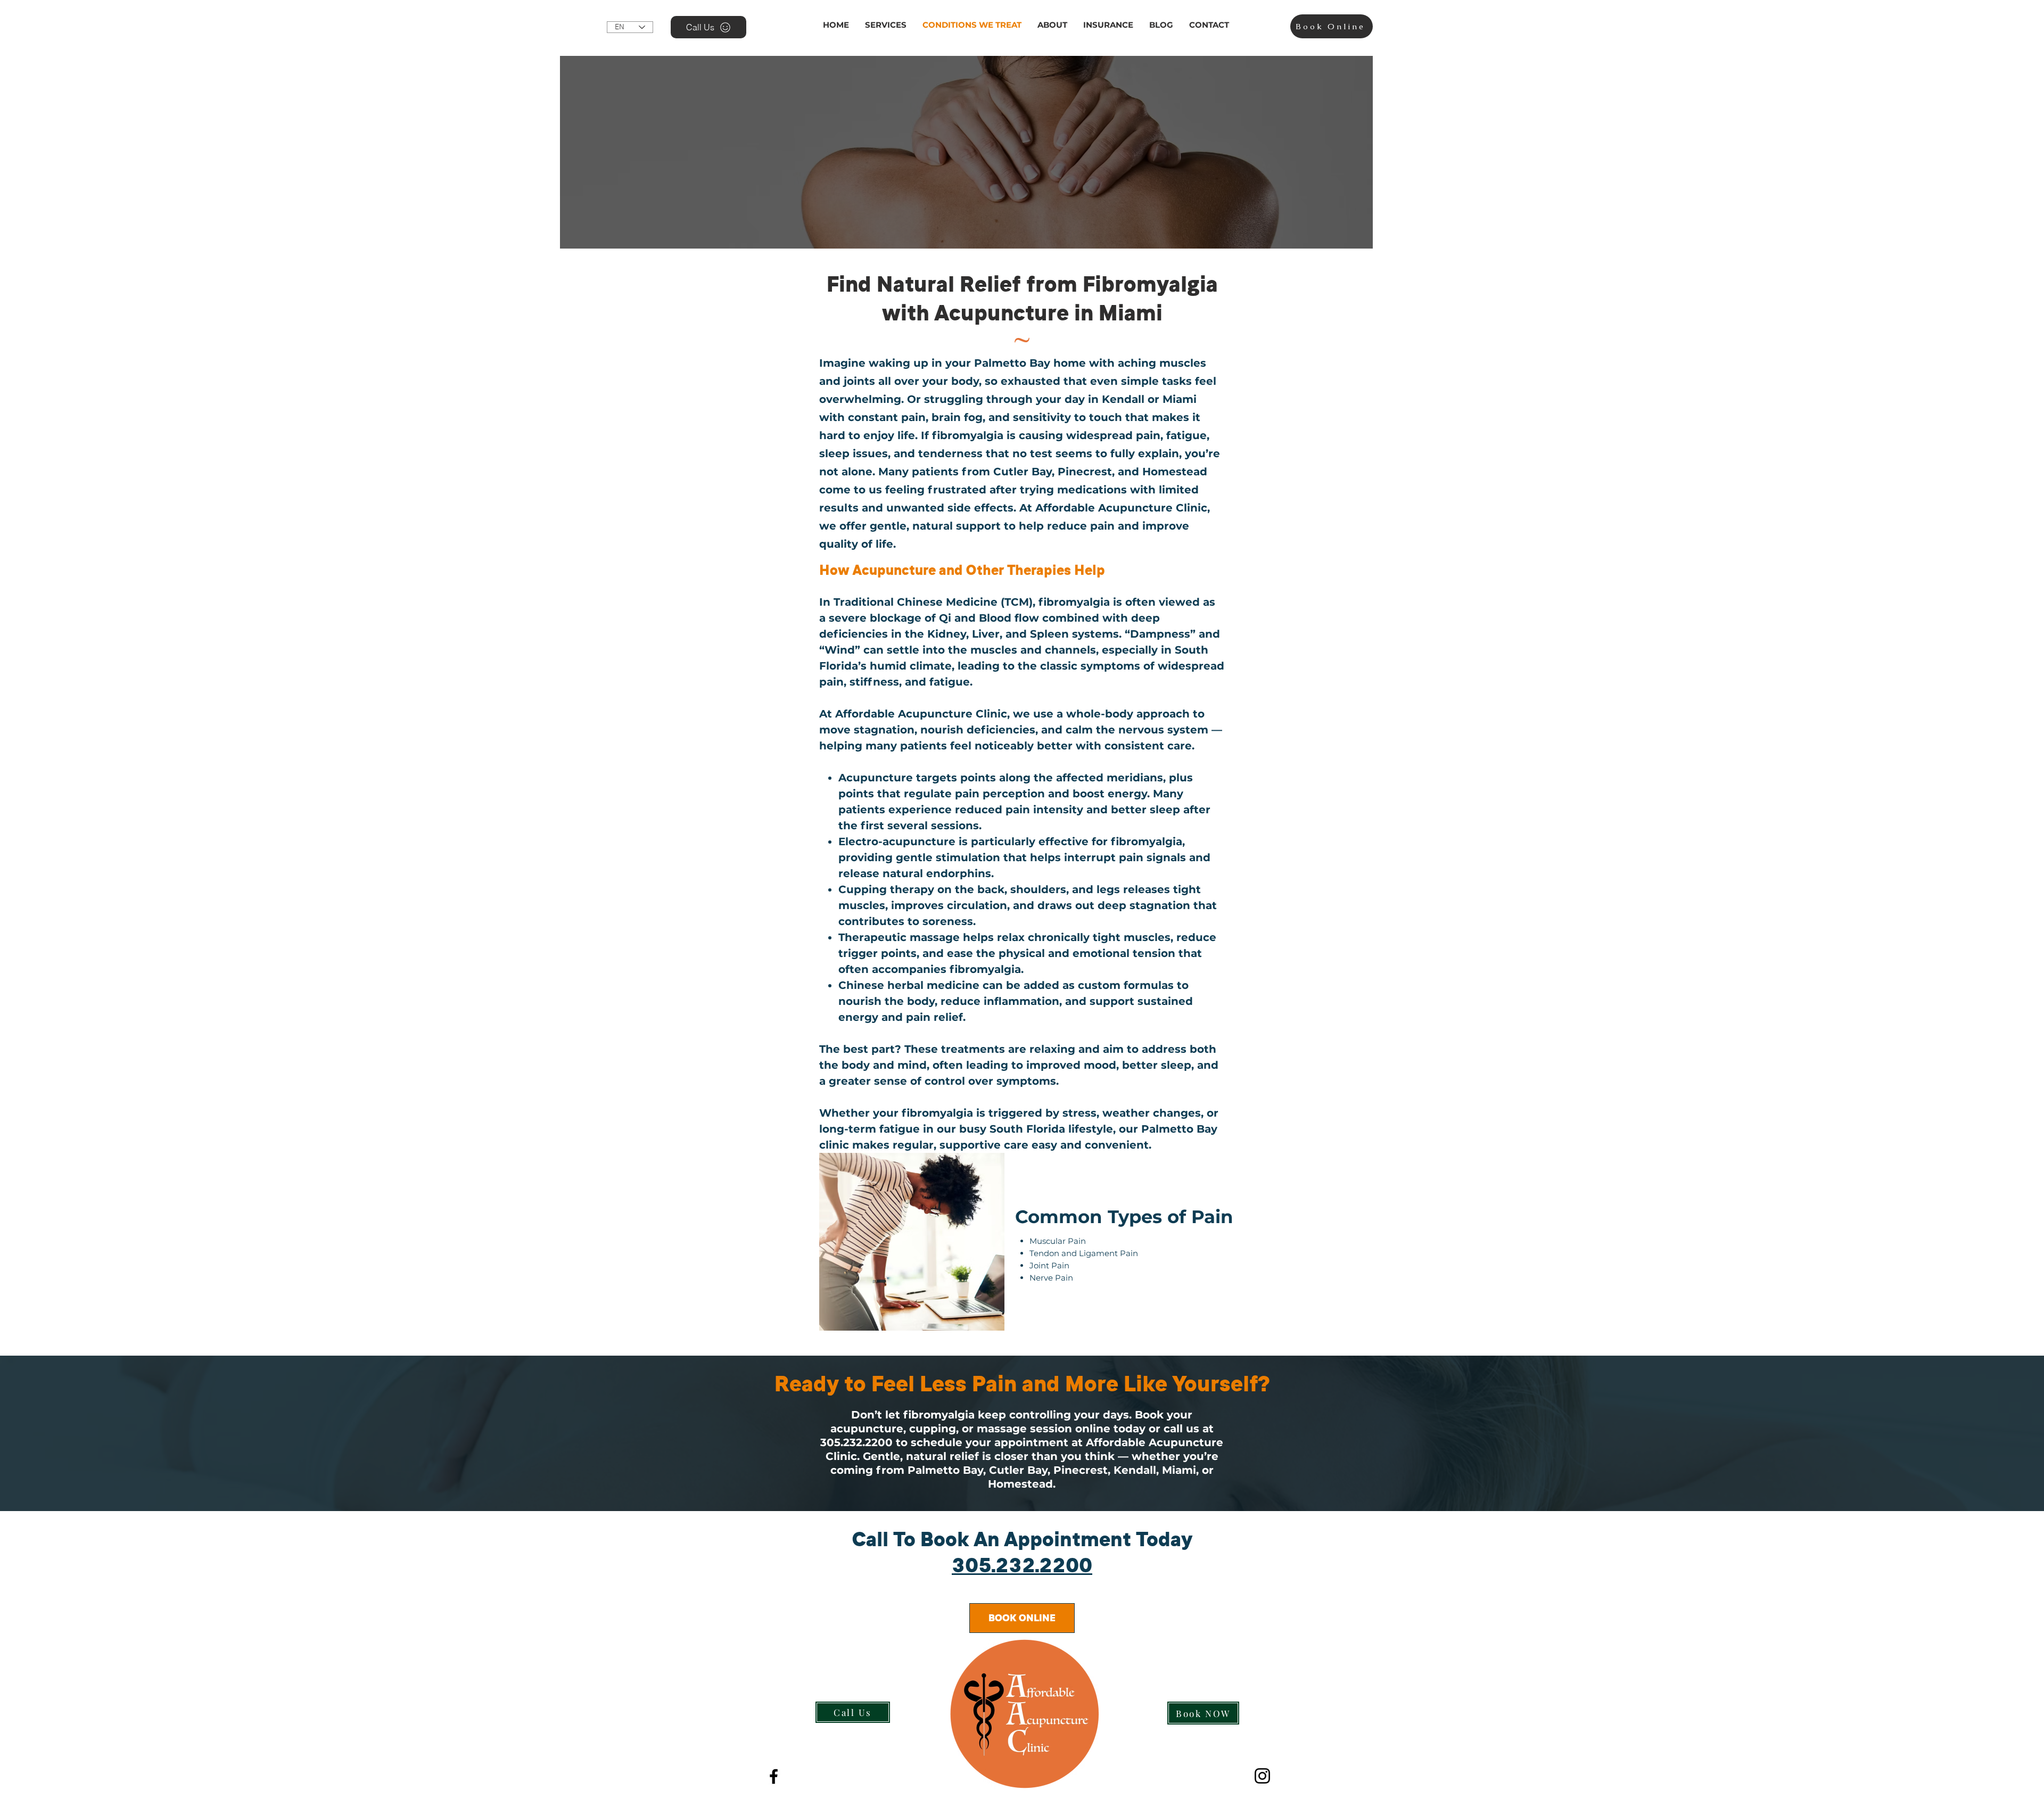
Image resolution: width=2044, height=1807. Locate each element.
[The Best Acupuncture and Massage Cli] (774, 1776)
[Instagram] (1262, 1776)
